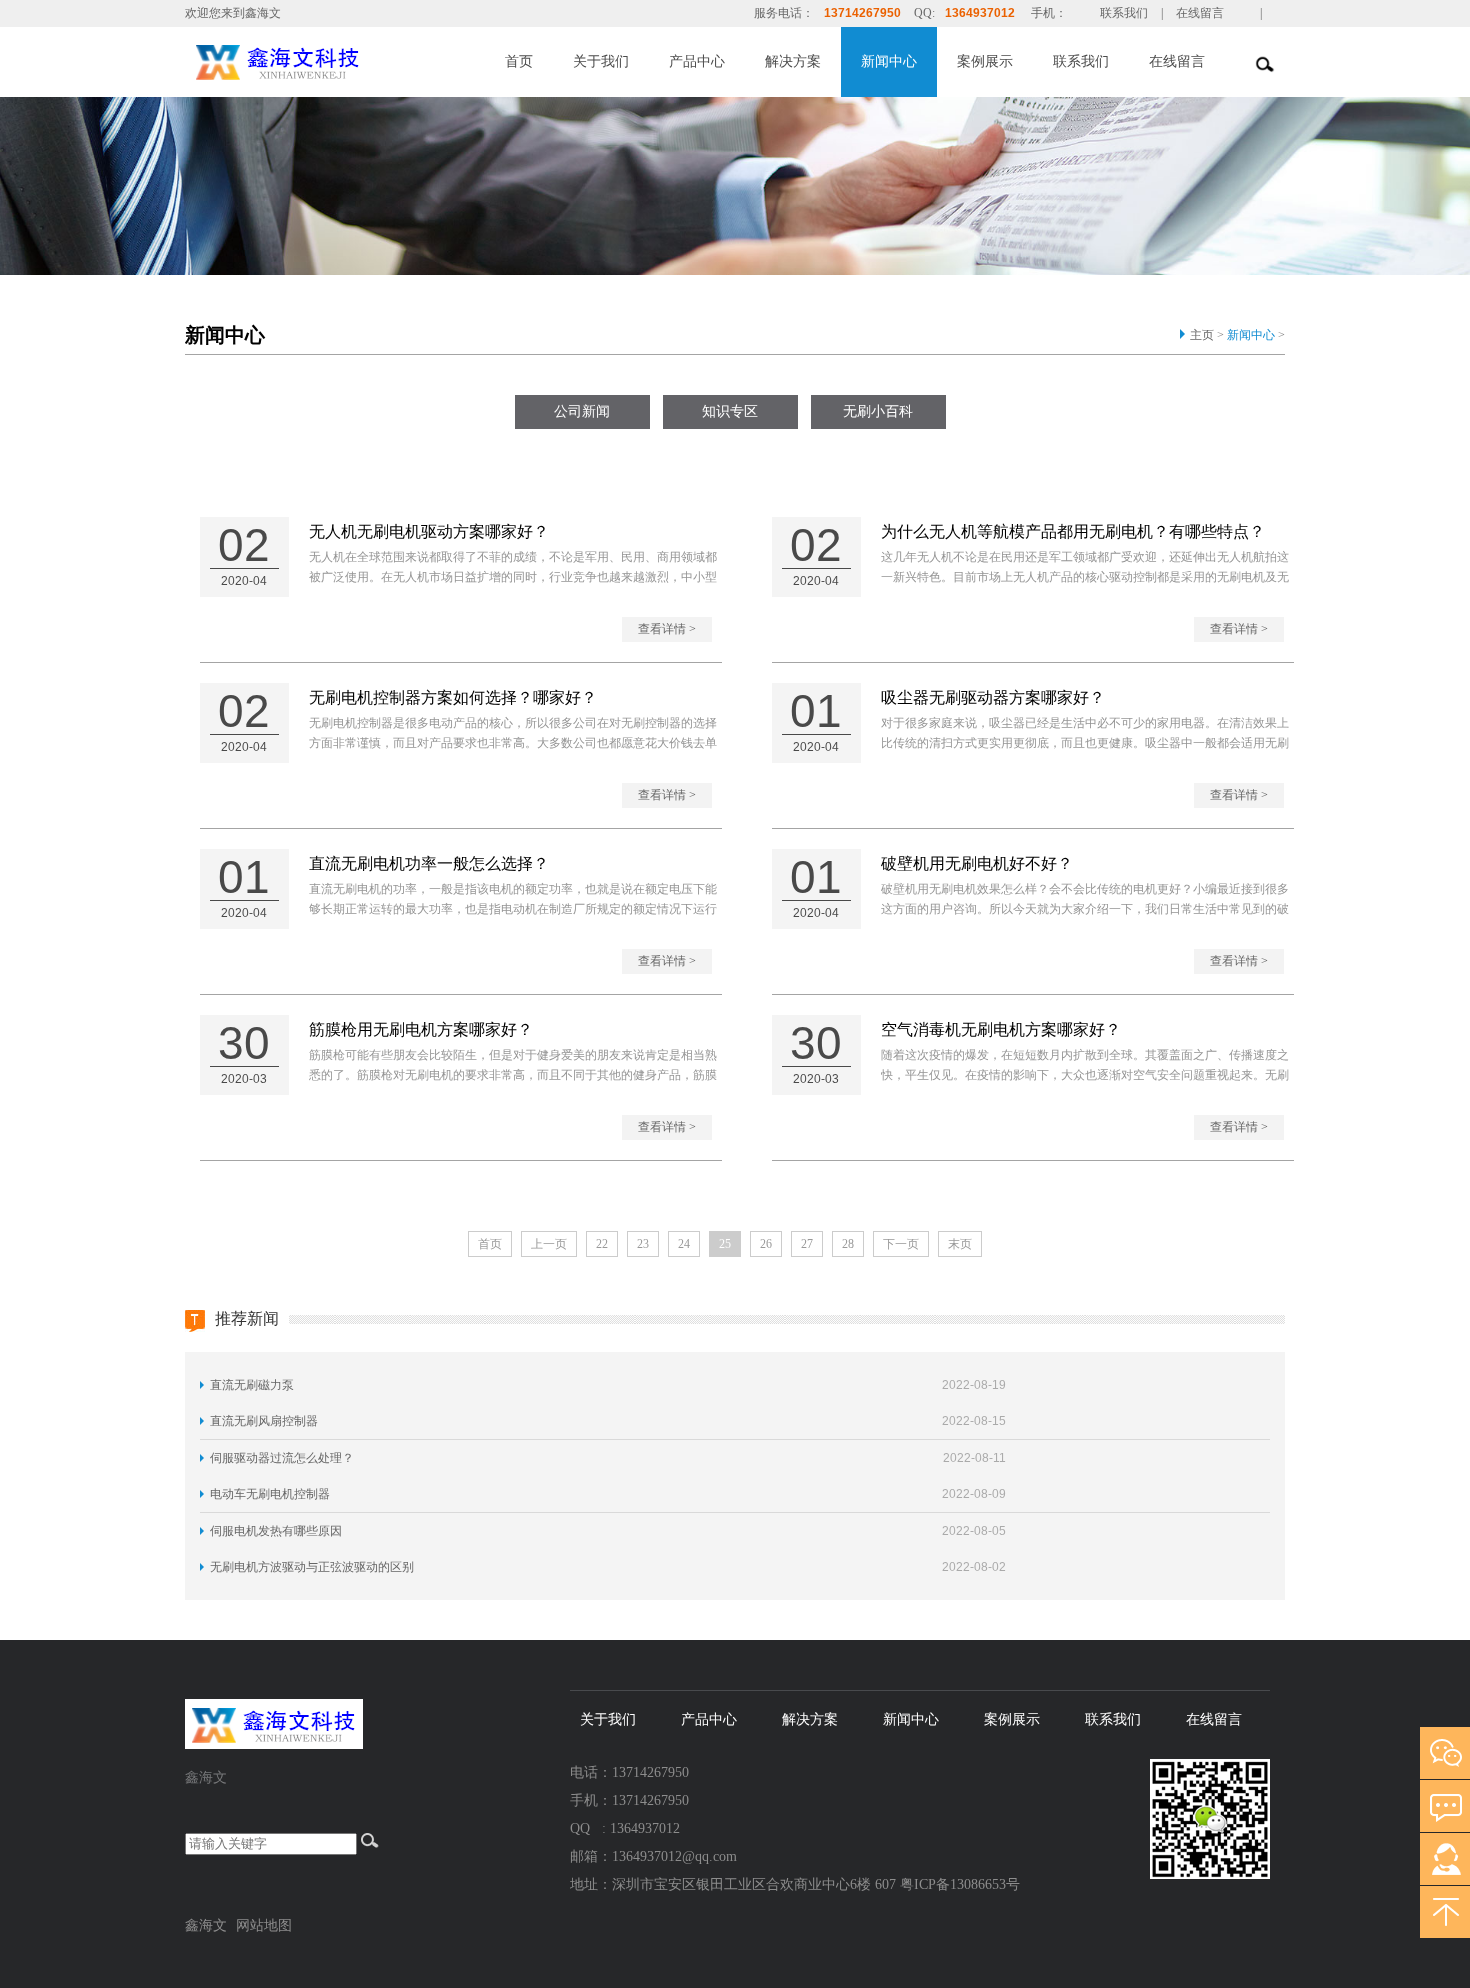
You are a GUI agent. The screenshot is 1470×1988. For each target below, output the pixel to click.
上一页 (549, 1244)
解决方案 (793, 61)
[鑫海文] (323, 60)
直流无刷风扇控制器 (264, 1421)
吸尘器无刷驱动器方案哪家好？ (993, 697)
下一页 (901, 1244)
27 (807, 1244)
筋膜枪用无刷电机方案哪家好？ (421, 1029)
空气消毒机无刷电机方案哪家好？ (1001, 1029)
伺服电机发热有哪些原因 (276, 1531)
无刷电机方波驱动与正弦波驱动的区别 (312, 1567)
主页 (1202, 335)
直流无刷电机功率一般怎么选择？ (429, 863)
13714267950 (862, 13)
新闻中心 (889, 61)
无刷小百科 (878, 411)
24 (684, 1244)
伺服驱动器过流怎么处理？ (282, 1458)
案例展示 (985, 61)
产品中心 (697, 61)
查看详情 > (667, 629)
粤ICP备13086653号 (960, 1884)
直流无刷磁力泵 (252, 1385)
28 (848, 1244)
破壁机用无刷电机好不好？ (977, 863)
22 (602, 1244)
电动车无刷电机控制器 (270, 1494)
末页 (960, 1244)
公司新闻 (582, 411)
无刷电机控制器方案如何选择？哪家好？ (453, 697)
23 (643, 1244)
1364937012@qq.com (674, 1856)
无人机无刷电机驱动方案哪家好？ (429, 531)
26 (766, 1244)
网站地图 (264, 1925)
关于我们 (601, 61)
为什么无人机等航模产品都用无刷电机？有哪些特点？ (1073, 531)
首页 (519, 61)
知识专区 (730, 411)
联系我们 (1124, 13)
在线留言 (1200, 13)
